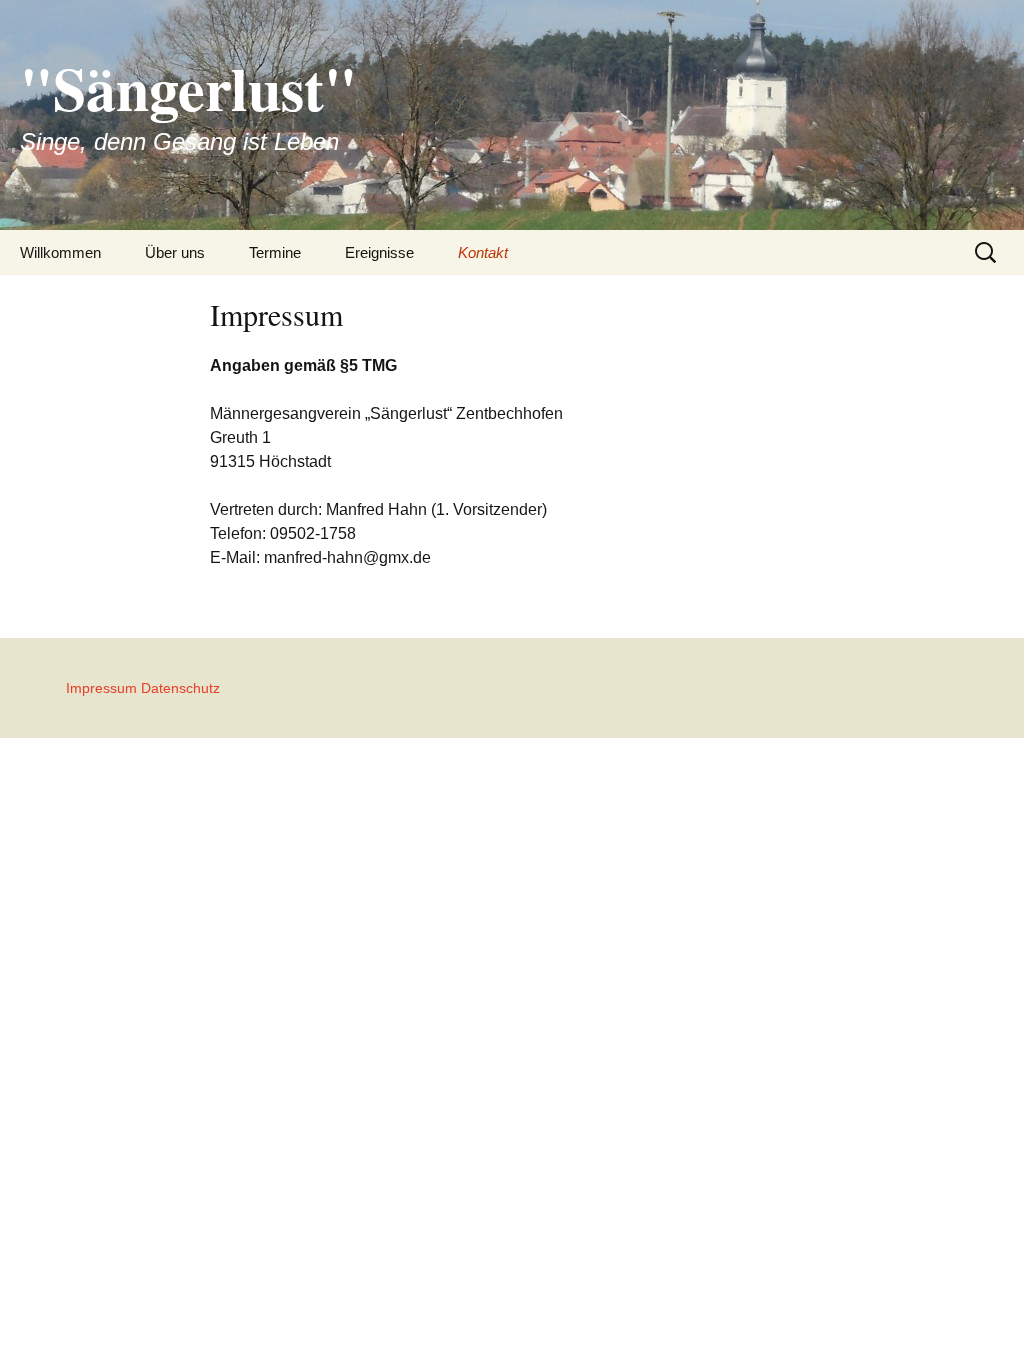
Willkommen (60, 252)
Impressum (101, 688)
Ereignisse (379, 252)
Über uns (175, 252)
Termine (275, 252)
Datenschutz (180, 688)
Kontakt (483, 252)
